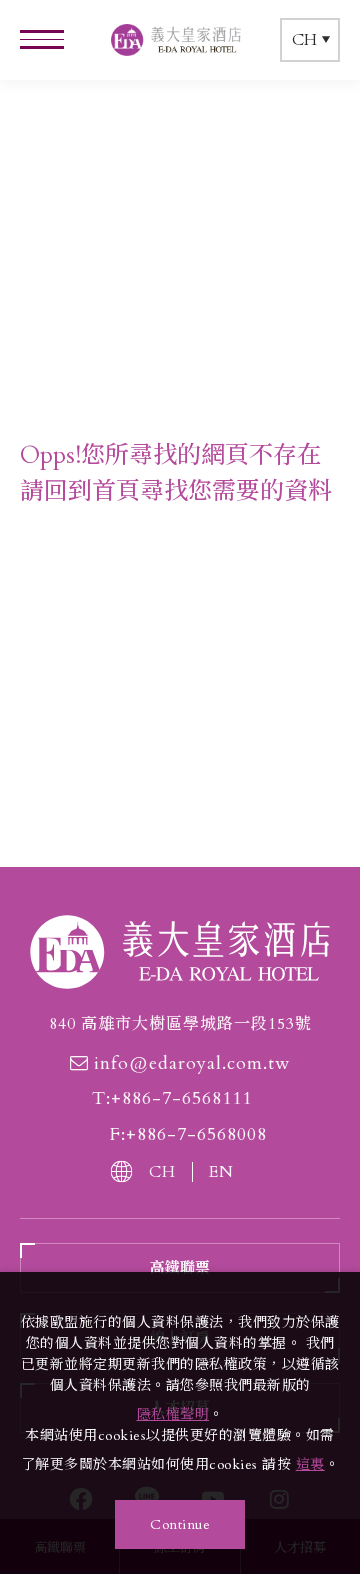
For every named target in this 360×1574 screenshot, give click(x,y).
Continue (180, 1524)
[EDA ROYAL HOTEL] (180, 952)
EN (221, 1172)
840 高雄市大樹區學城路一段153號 (180, 1024)
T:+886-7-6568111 (172, 1099)
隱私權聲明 (173, 1414)
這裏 (310, 1464)
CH (162, 1172)
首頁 (116, 491)
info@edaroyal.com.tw (192, 1064)
